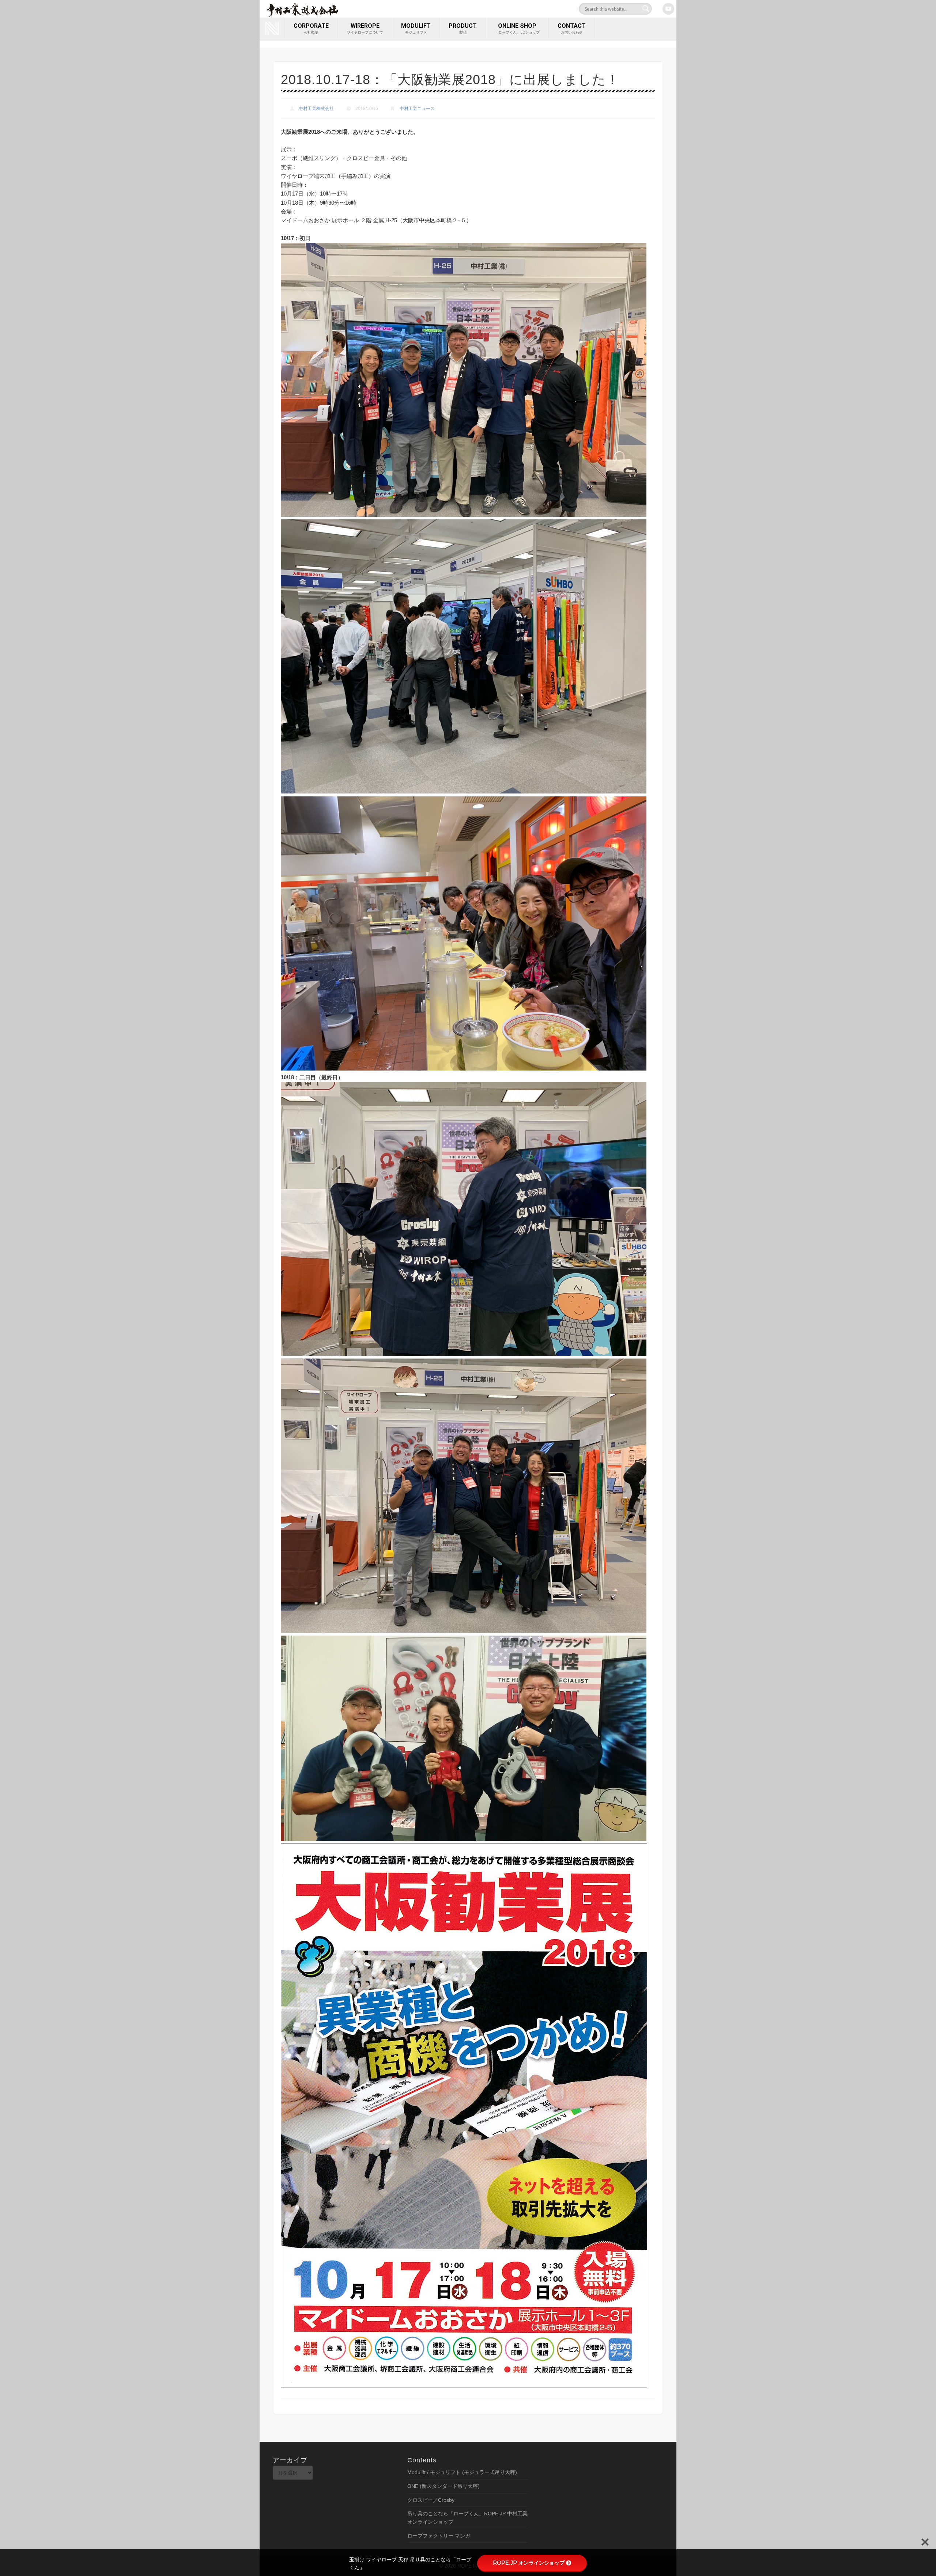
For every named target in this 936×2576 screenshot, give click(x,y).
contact (572, 28)
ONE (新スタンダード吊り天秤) (444, 2486)
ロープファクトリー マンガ (439, 2536)
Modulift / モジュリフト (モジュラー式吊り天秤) (462, 2472)
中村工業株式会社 (316, 109)
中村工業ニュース (417, 109)
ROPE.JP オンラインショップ (529, 2563)
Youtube (668, 9)
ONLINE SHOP (517, 28)
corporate (311, 28)
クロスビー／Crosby (431, 2500)
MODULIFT (416, 28)
